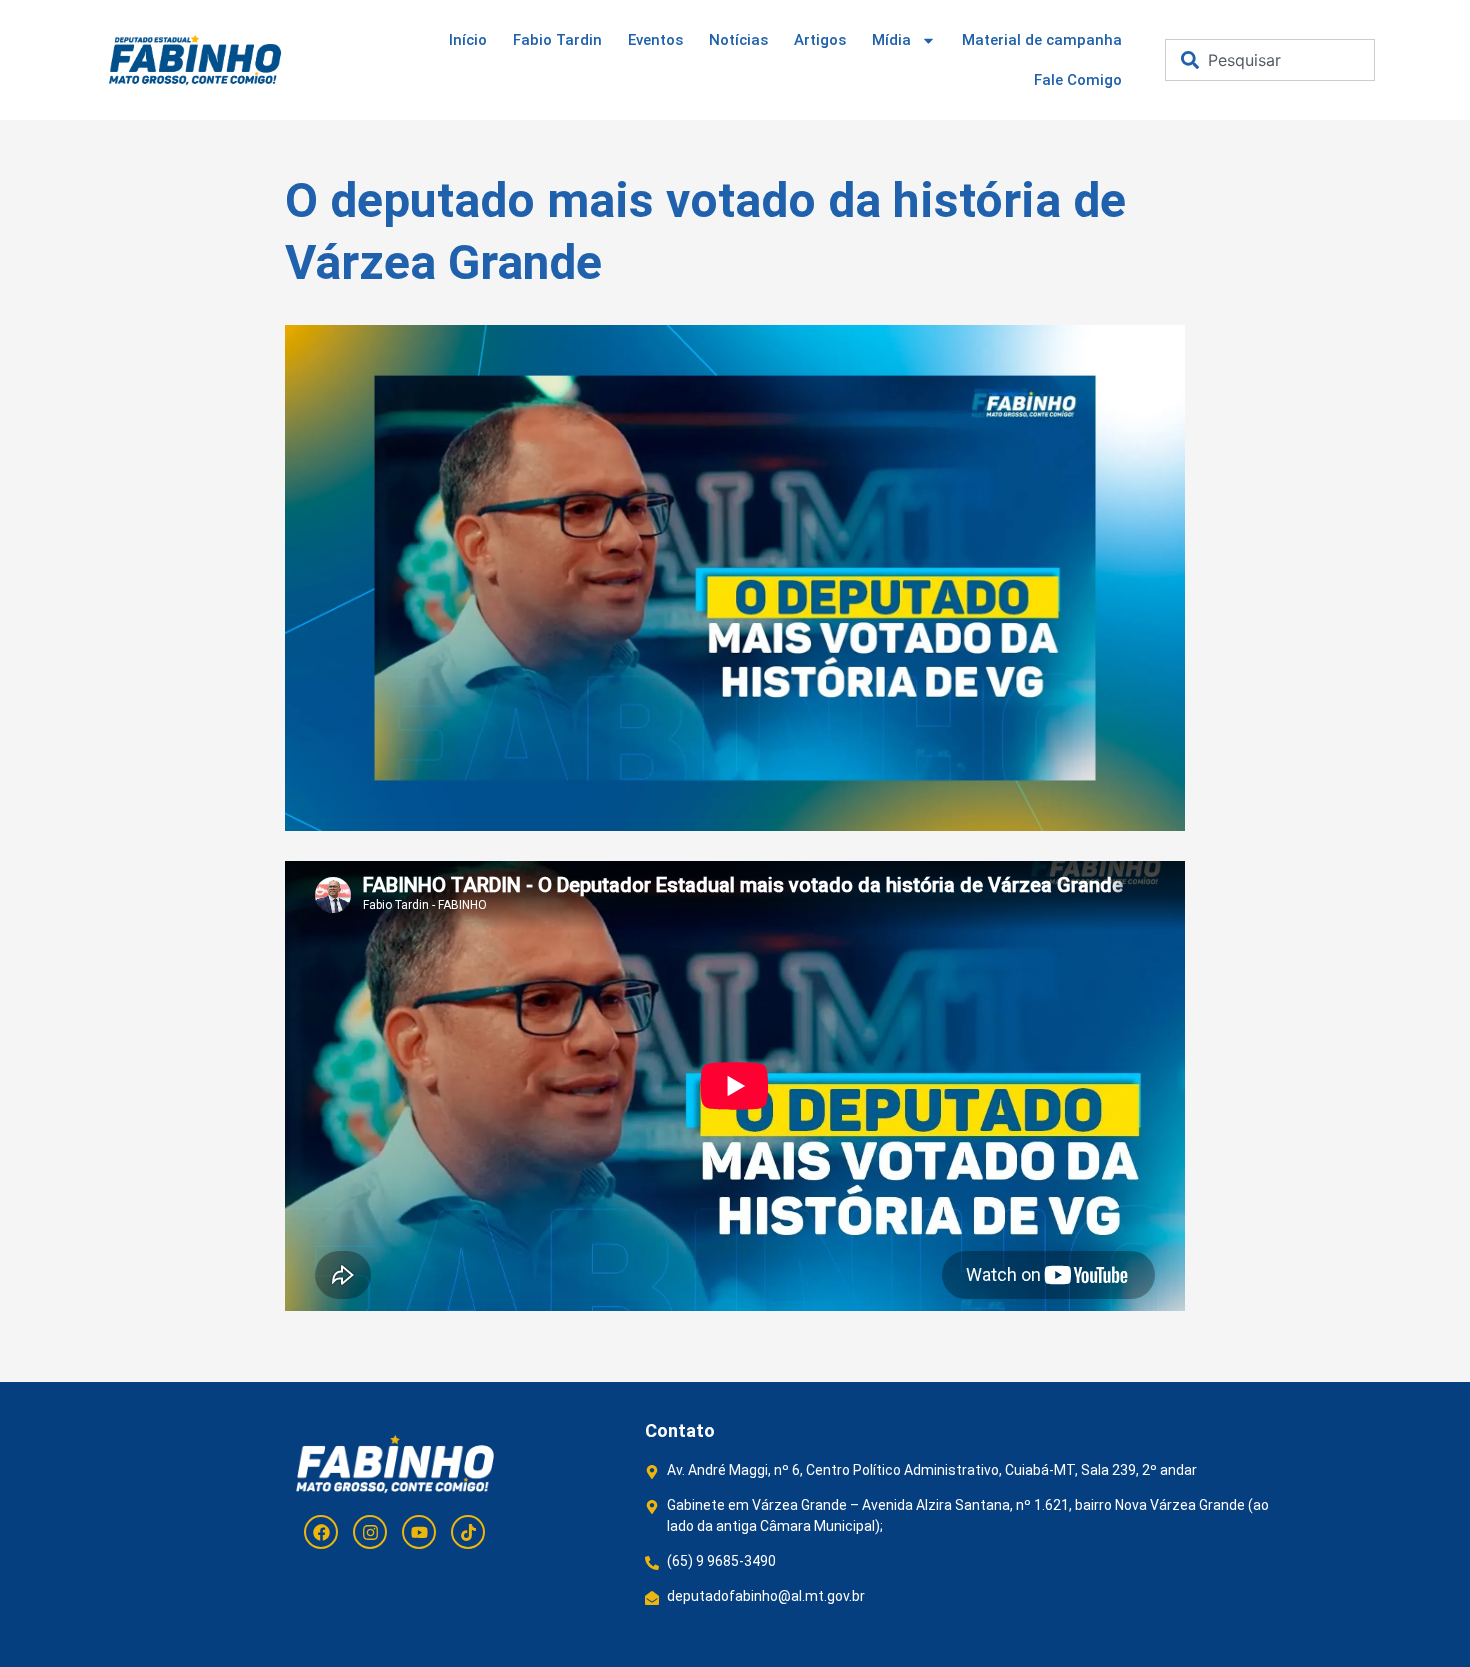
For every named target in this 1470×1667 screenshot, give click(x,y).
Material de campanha (1042, 40)
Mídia (891, 40)
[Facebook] (321, 1532)
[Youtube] (419, 1532)
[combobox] (1270, 60)
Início (468, 40)
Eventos (655, 40)
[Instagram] (370, 1532)
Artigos (820, 40)
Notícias (738, 40)
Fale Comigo (1078, 80)
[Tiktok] (468, 1532)
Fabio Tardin (557, 40)
